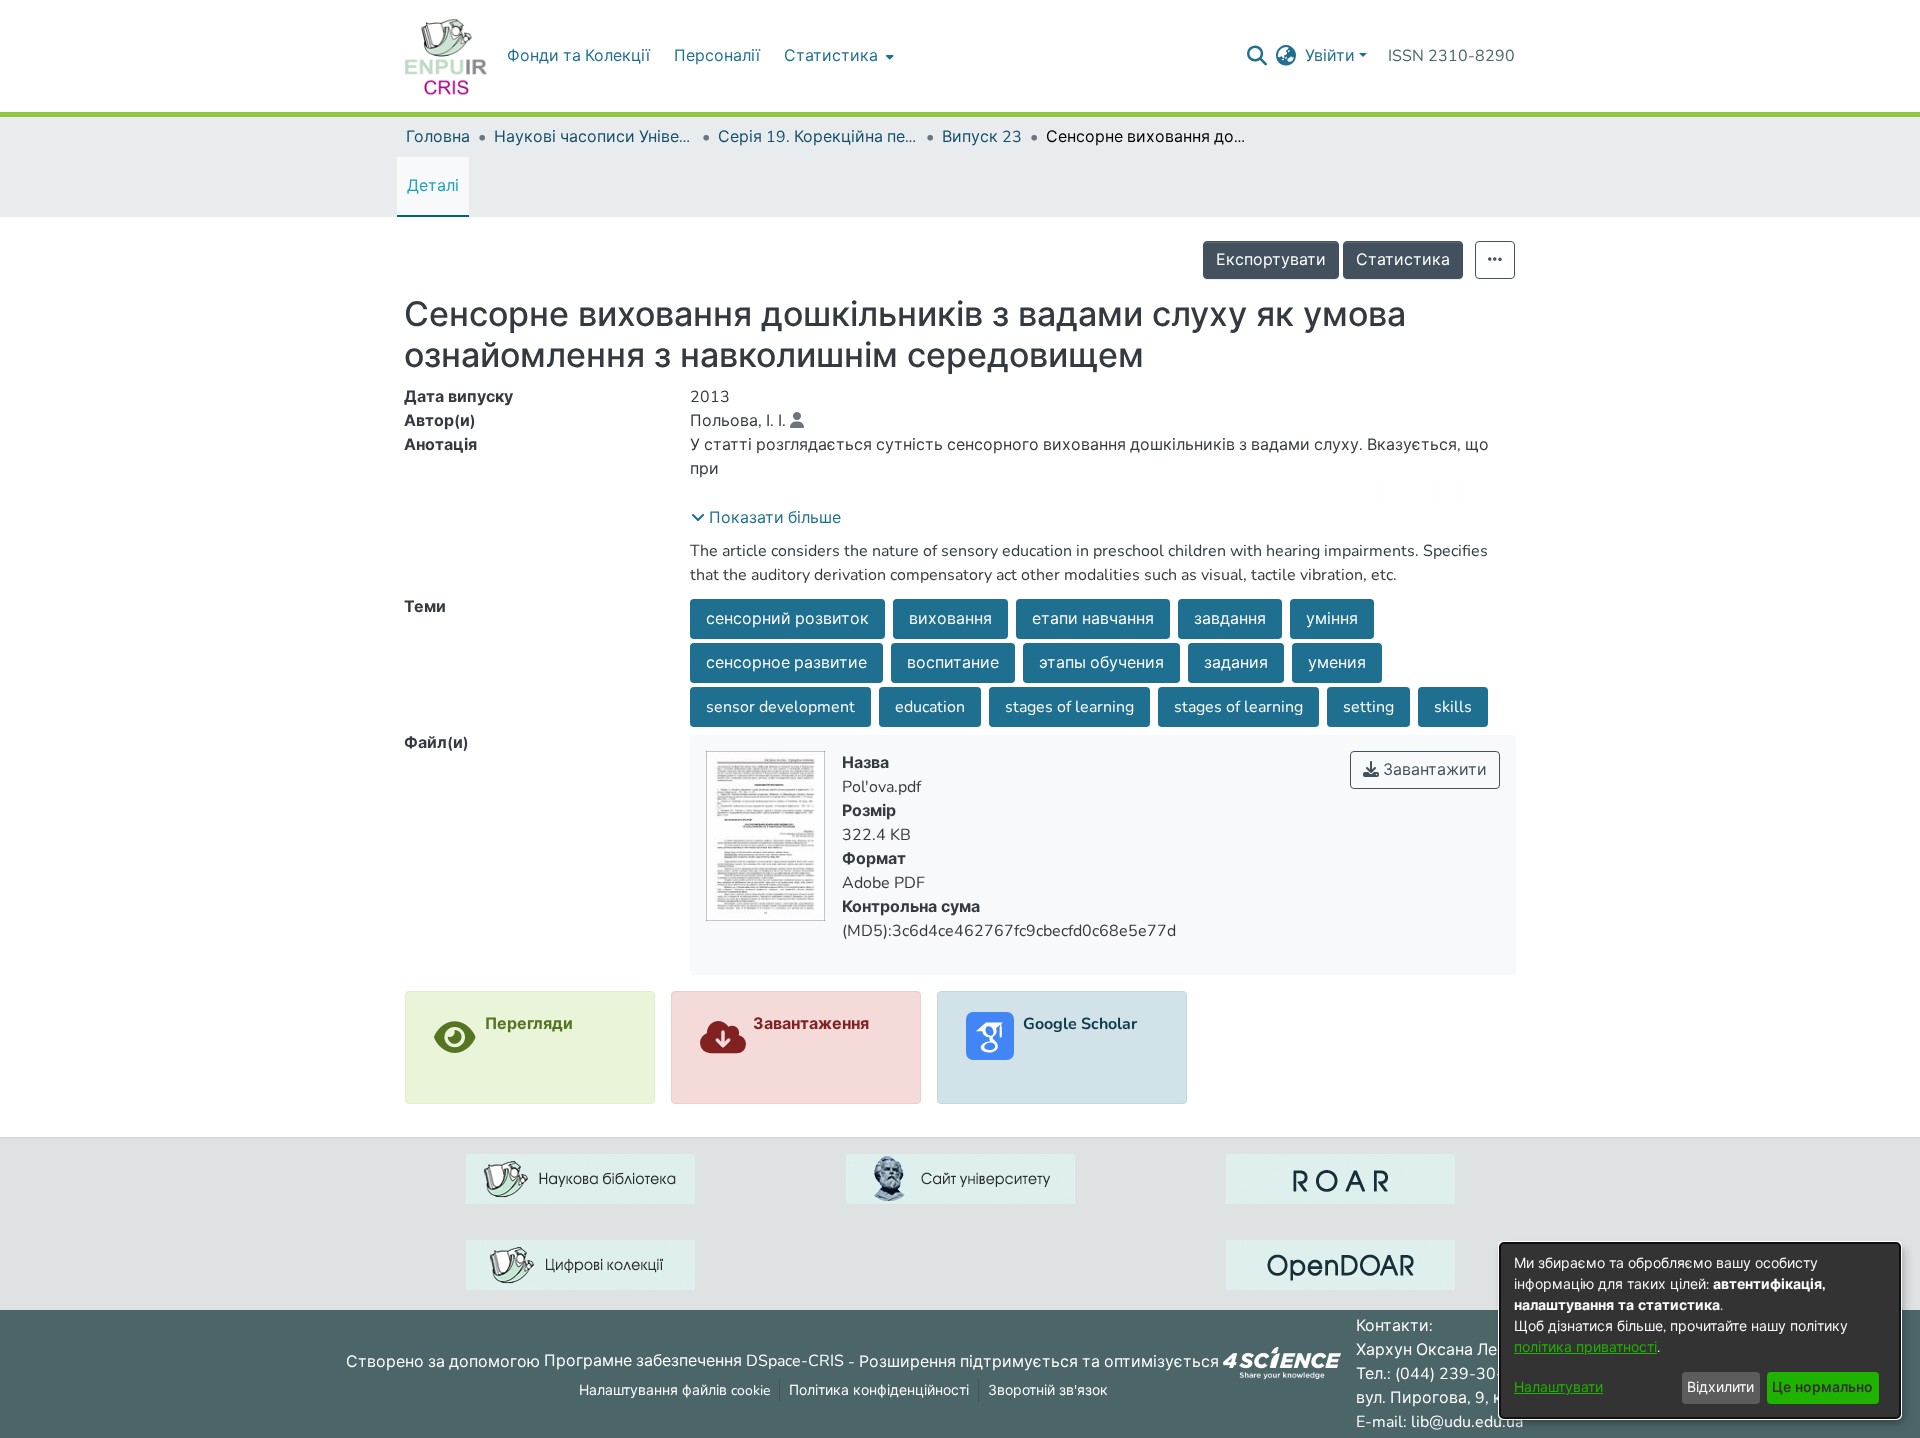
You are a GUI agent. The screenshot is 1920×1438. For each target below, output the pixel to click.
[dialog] (1700, 1330)
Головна (438, 137)
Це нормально (1822, 1387)
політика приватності (1585, 1347)
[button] (766, 518)
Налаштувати (1558, 1387)
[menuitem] (837, 56)
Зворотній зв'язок (1048, 1390)
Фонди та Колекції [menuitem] (578, 56)
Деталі (433, 186)
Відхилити (1720, 1387)
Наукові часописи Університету (594, 137)
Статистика (1403, 260)
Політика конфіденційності (879, 1390)
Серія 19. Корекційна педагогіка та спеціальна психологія (818, 137)
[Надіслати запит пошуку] (1257, 56)
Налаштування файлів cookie (674, 1390)
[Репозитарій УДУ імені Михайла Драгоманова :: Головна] (446, 56)
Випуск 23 (982, 137)
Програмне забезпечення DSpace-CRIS (694, 1361)
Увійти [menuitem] (1330, 56)
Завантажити (1433, 770)
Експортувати (1271, 260)
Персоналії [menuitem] (717, 56)
